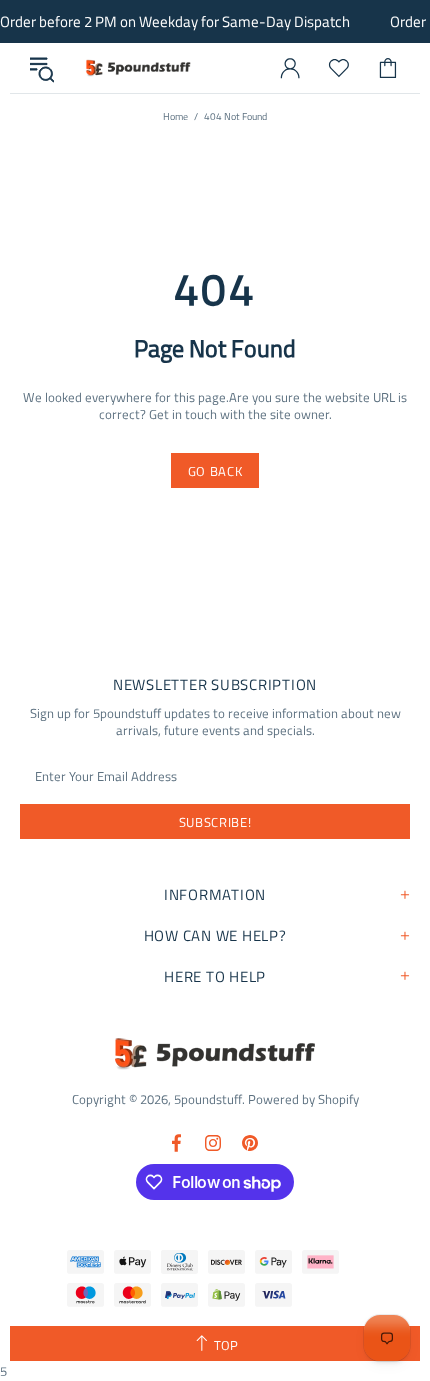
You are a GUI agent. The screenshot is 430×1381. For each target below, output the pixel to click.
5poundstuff (137, 68)
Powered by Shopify (303, 1099)
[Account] (290, 68)
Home (175, 116)
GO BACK (215, 471)
